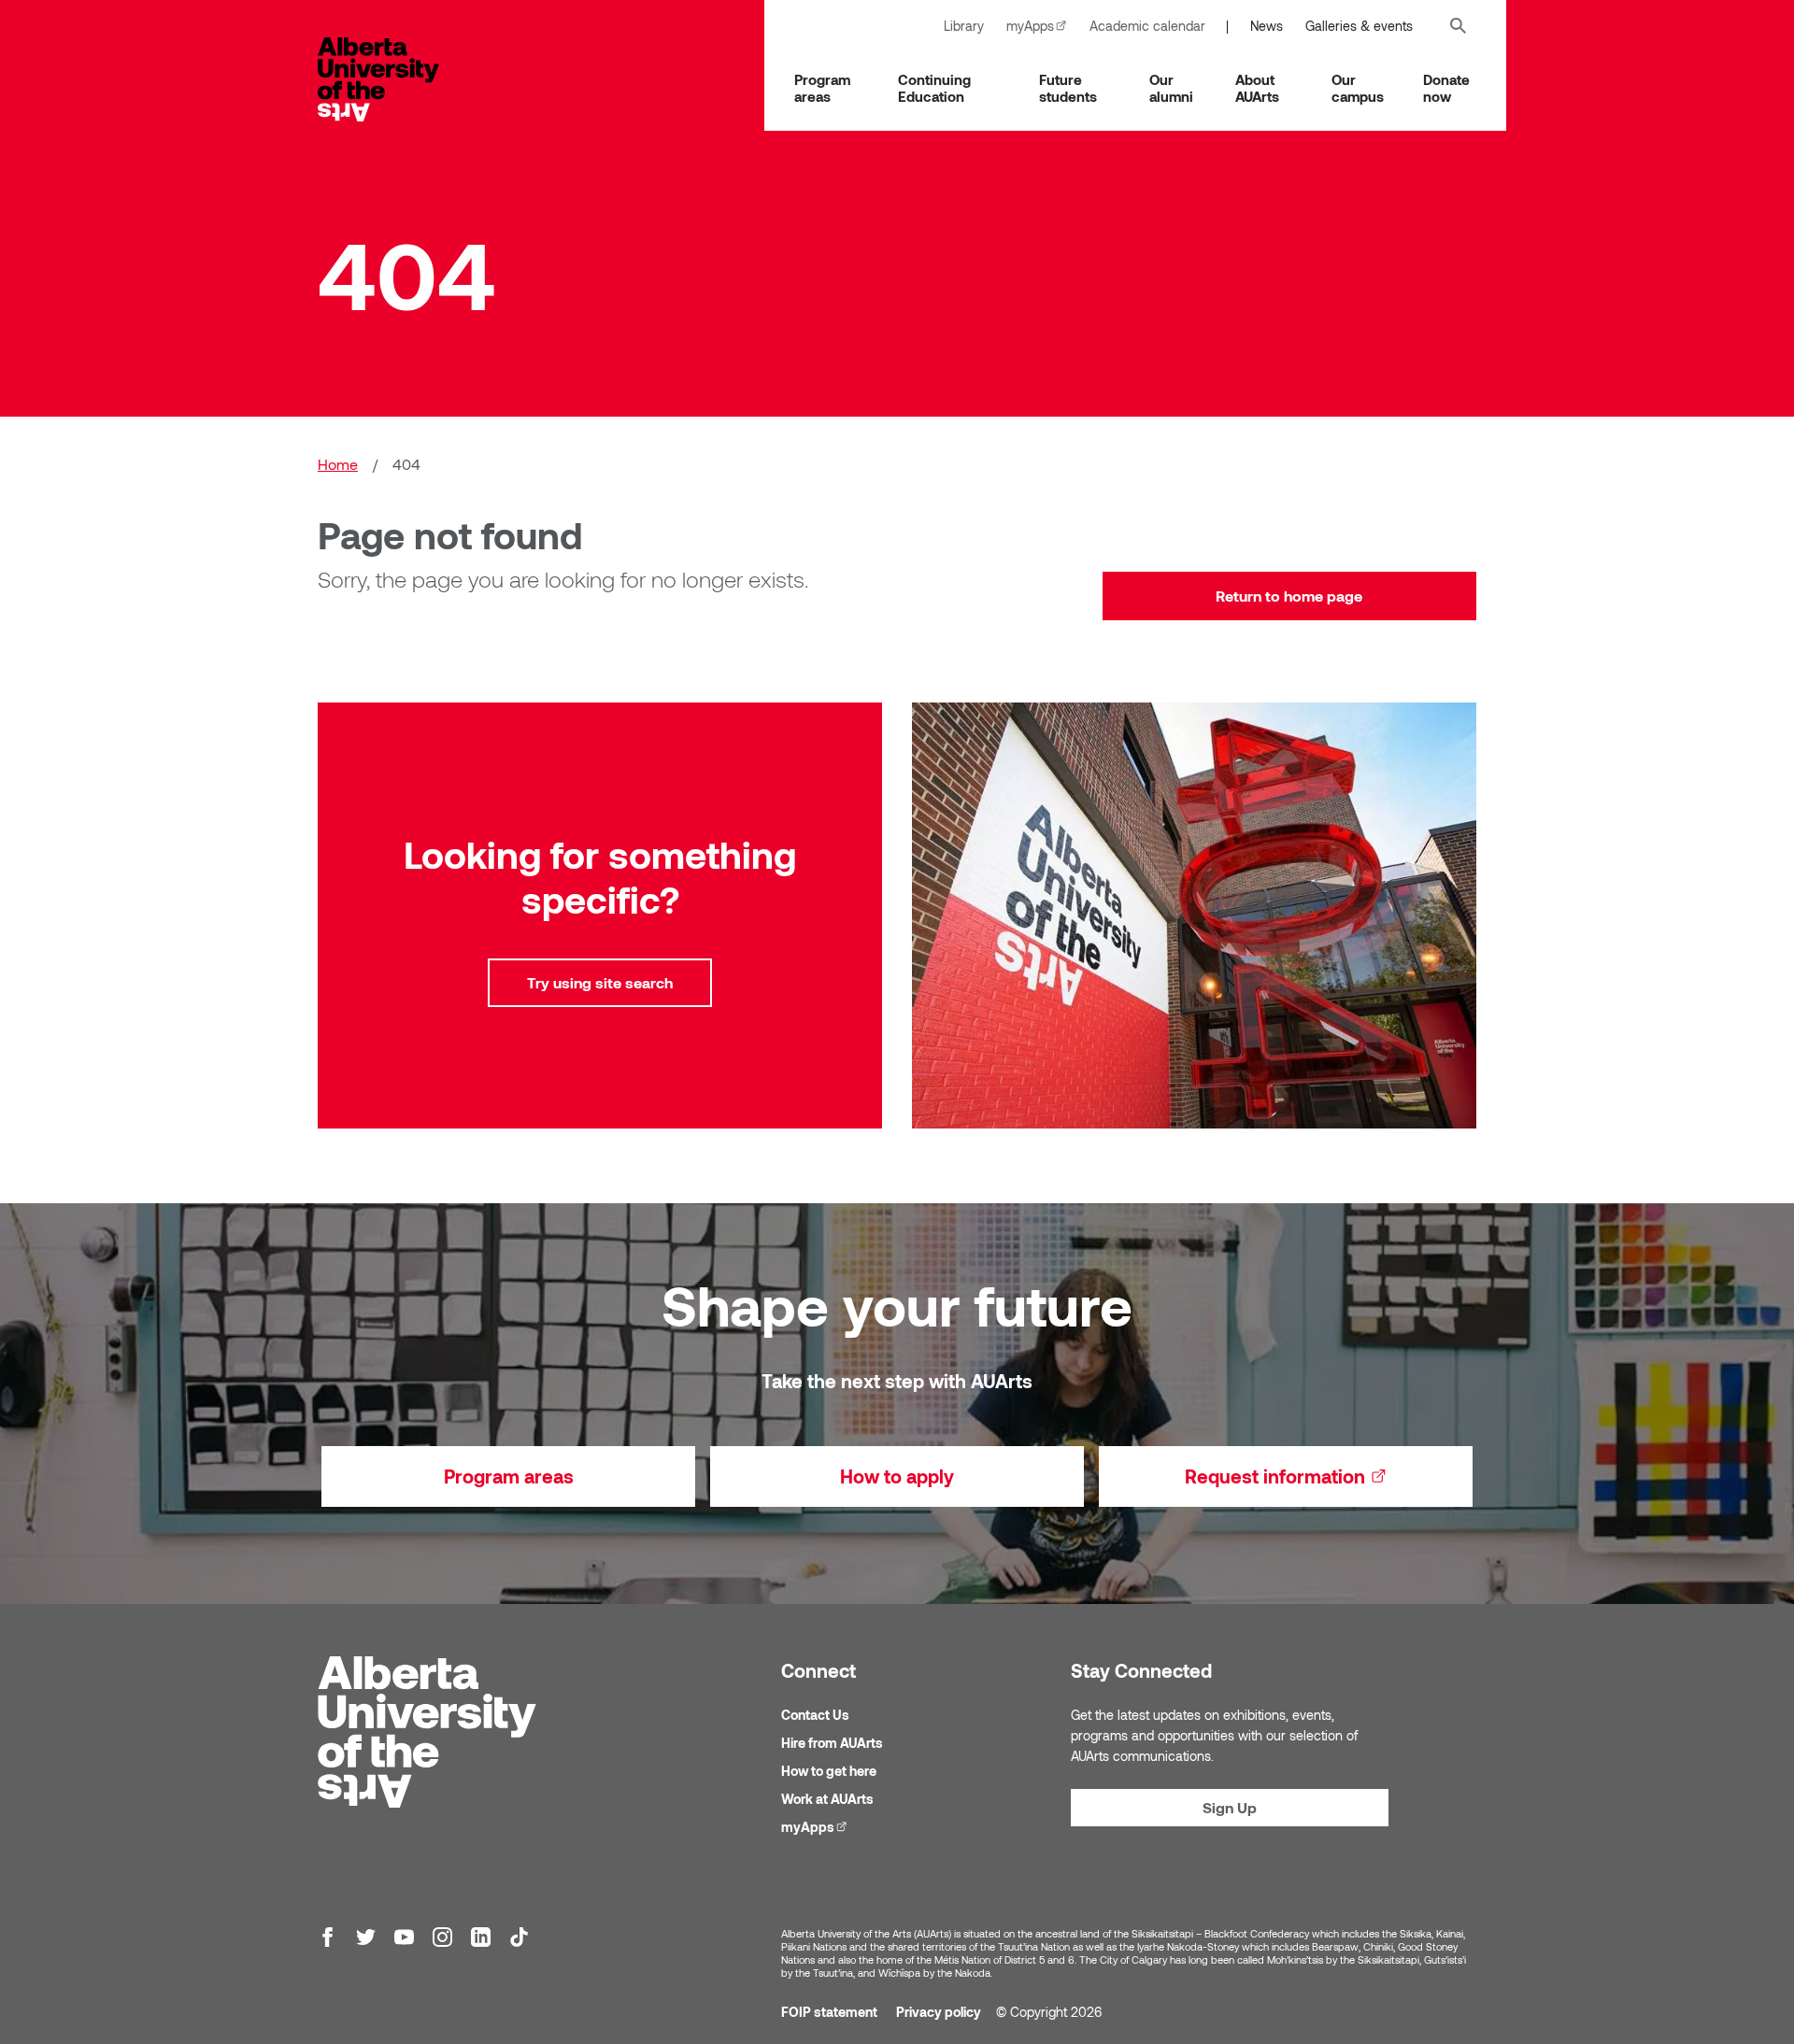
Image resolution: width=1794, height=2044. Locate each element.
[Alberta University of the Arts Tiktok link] (519, 1937)
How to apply (897, 1476)
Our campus (1358, 88)
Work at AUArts (827, 1799)
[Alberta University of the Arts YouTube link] (404, 1937)
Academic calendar (1147, 26)
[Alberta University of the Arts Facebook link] (327, 1937)
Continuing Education (934, 88)
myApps (1042, 26)
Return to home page (1289, 596)
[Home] (397, 79)
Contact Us (815, 1715)
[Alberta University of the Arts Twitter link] (366, 1937)
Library (964, 26)
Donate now (1446, 88)
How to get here (829, 1771)
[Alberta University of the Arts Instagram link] (442, 1937)
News (1267, 26)
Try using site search (600, 982)
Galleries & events (1359, 26)
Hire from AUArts (832, 1743)
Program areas (822, 88)
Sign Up (1230, 1807)
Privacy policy (939, 2012)
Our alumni (1171, 88)
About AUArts (1257, 88)
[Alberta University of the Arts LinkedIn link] (481, 1937)
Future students (1068, 88)
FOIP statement (829, 2012)
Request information (1329, 1476)
